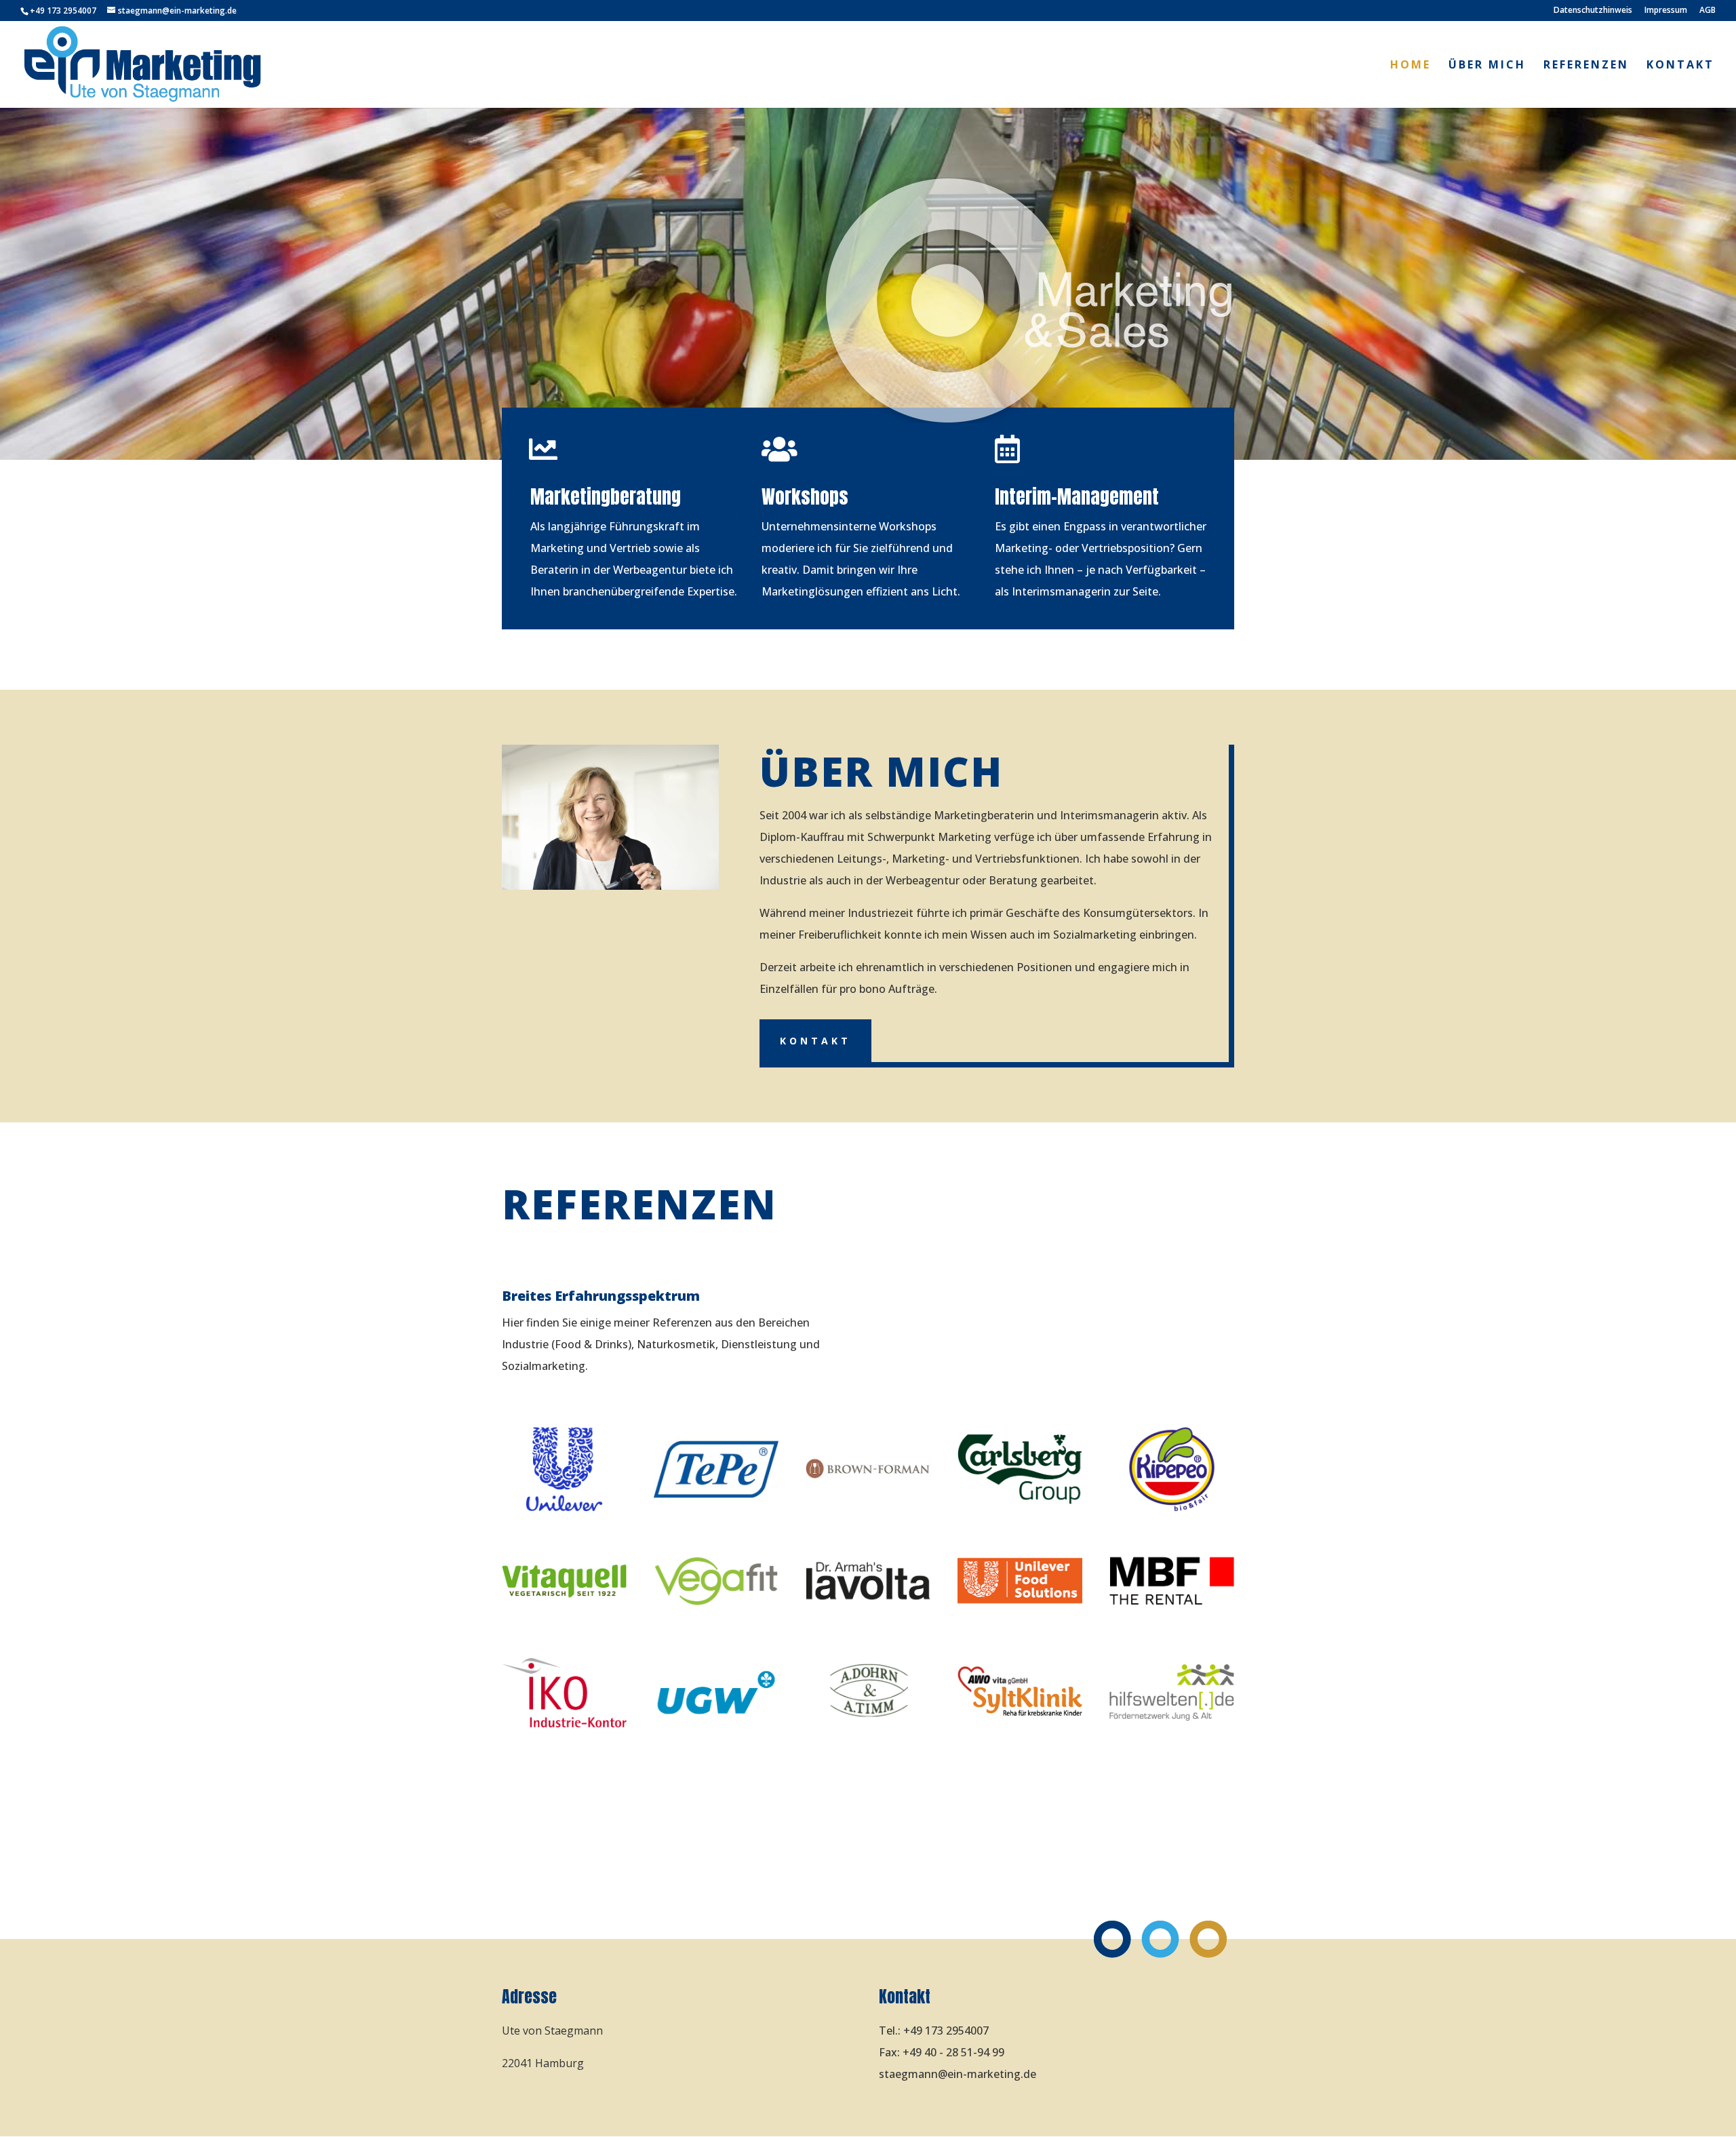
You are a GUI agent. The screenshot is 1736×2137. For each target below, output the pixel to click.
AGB (1708, 11)
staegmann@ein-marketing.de (958, 2074)
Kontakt (1680, 66)
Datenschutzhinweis (1593, 11)
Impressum (1666, 11)
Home (1410, 66)
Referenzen (1586, 66)
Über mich (1487, 66)
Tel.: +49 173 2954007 (934, 2031)
